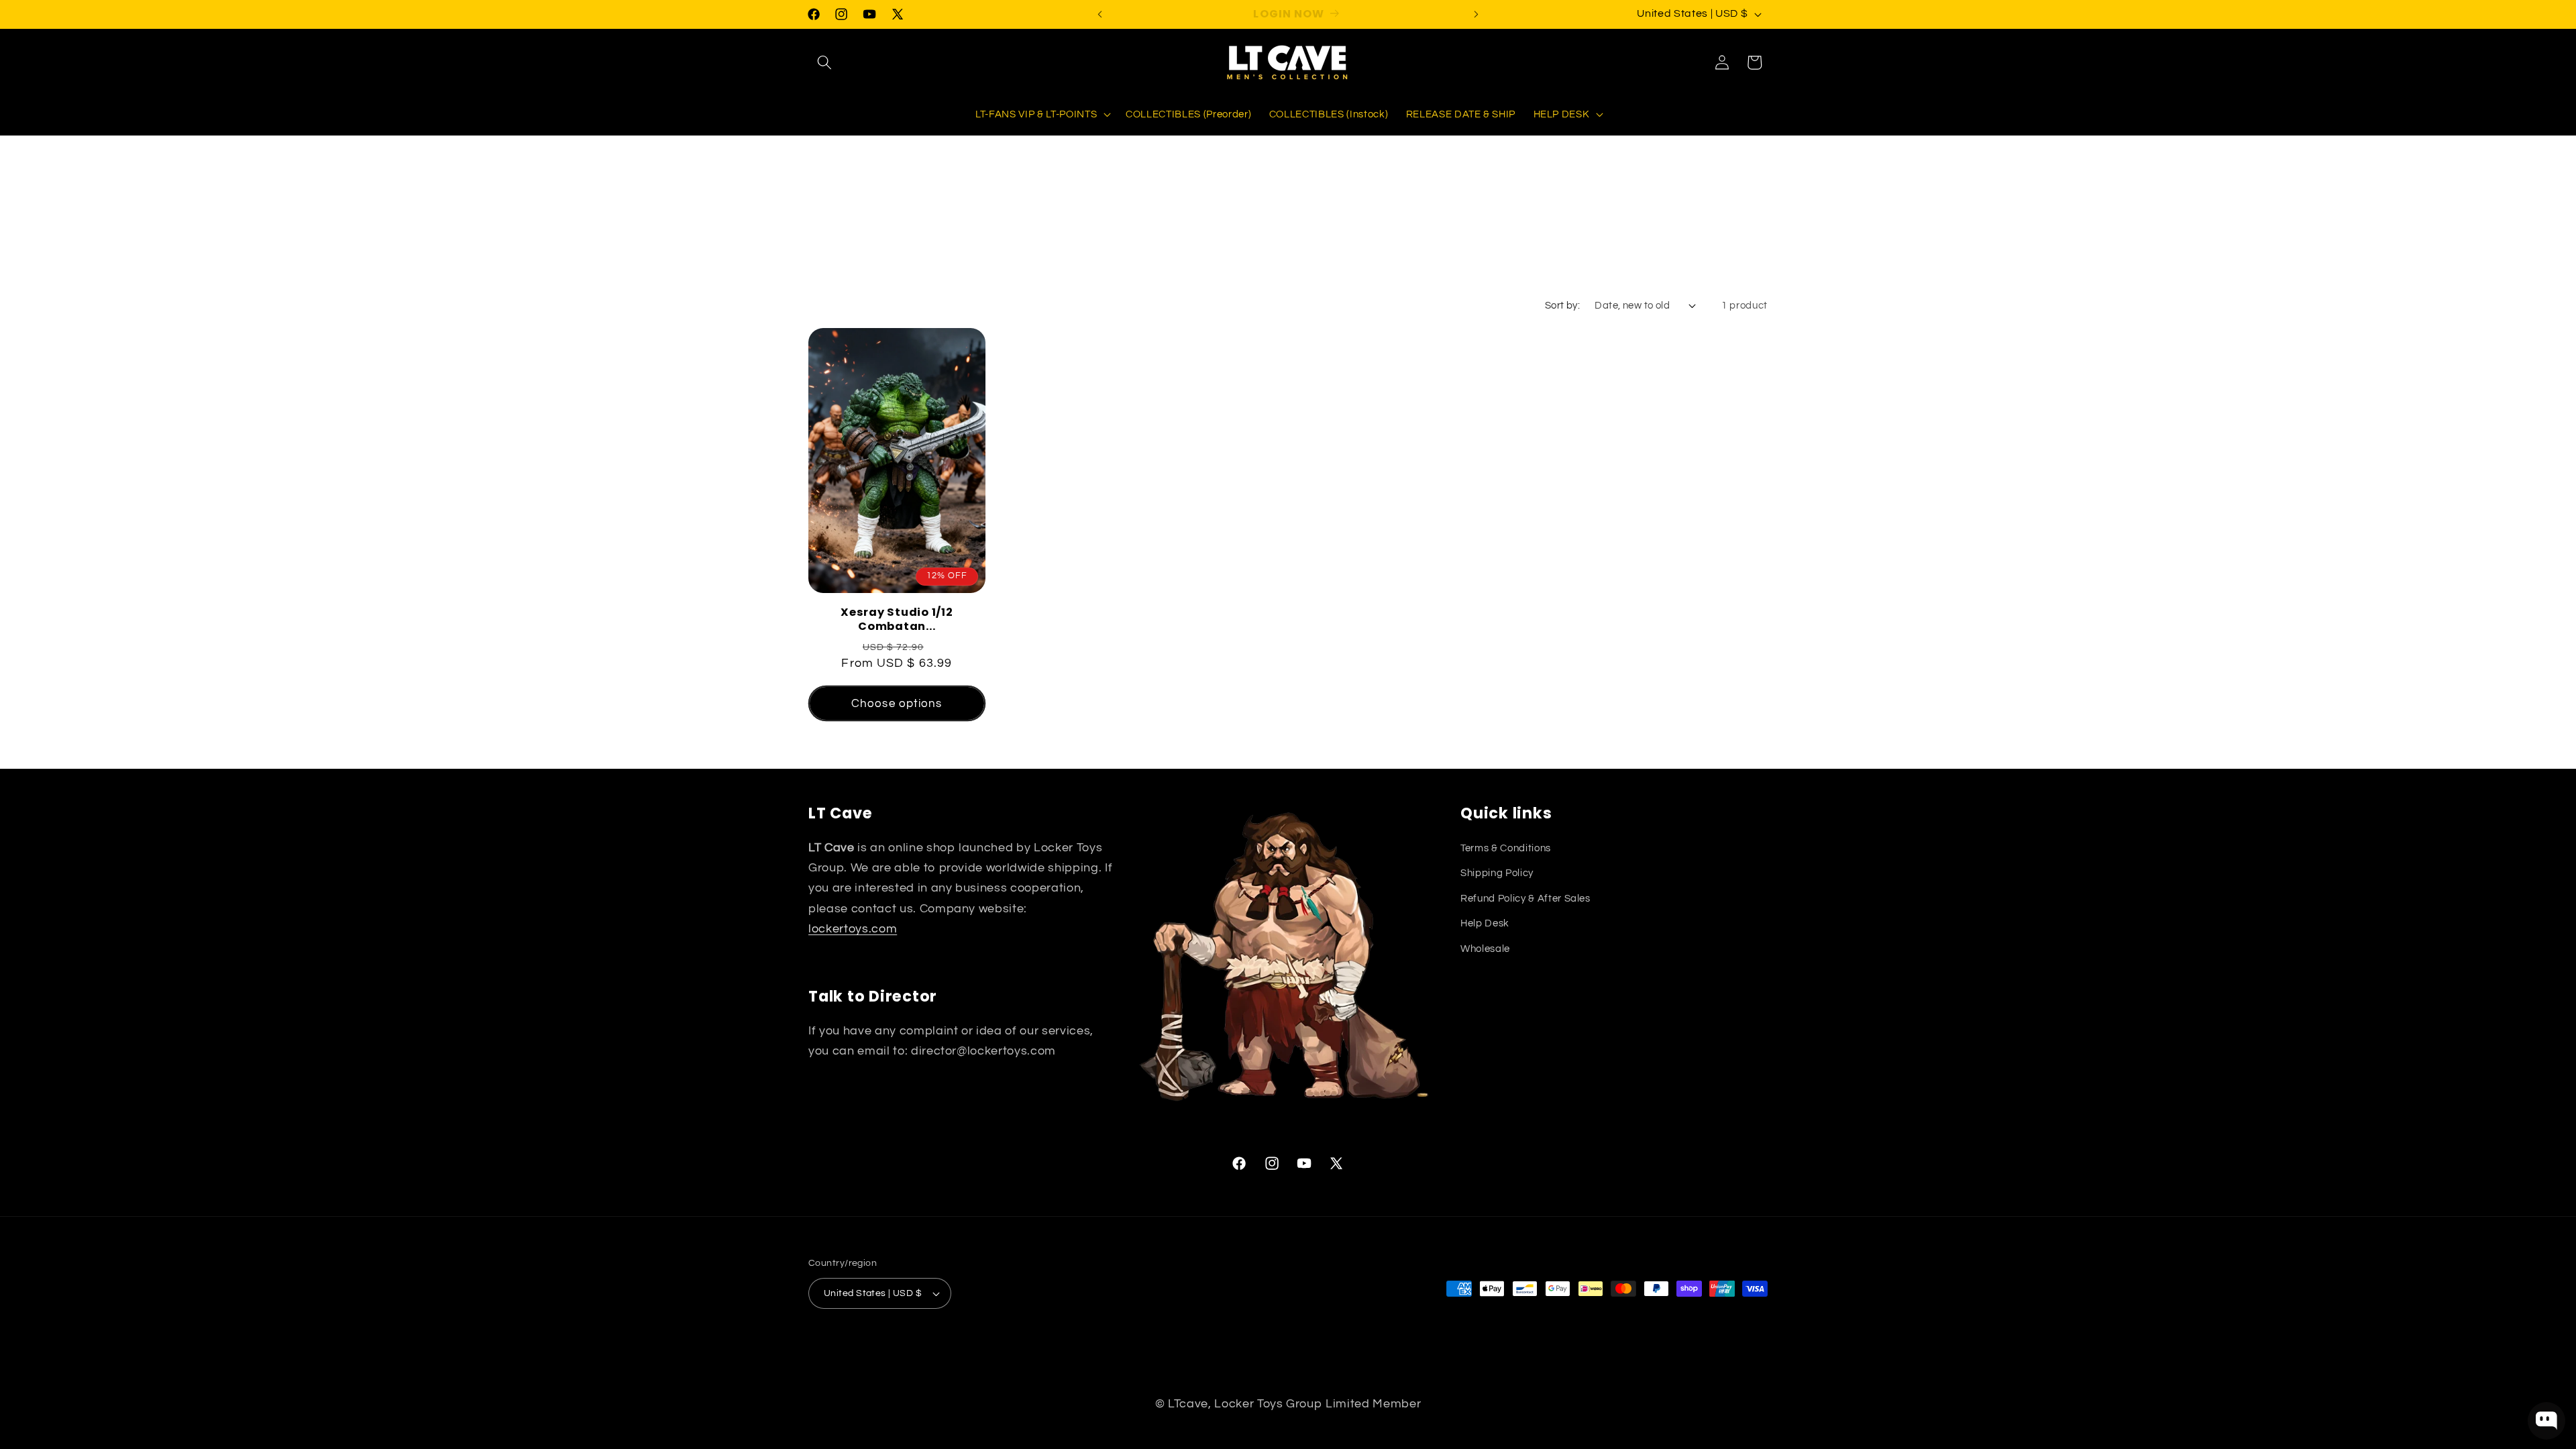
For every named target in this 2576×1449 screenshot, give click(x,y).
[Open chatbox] (2546, 1421)
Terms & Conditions (1506, 848)
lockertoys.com (853, 929)
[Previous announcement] (1100, 14)
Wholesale (1485, 949)
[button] (824, 62)
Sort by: (1563, 305)
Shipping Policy (1497, 873)
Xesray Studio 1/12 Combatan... (897, 620)
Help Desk (1485, 923)
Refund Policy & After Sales (1525, 898)
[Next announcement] (1477, 14)
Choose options (897, 703)
